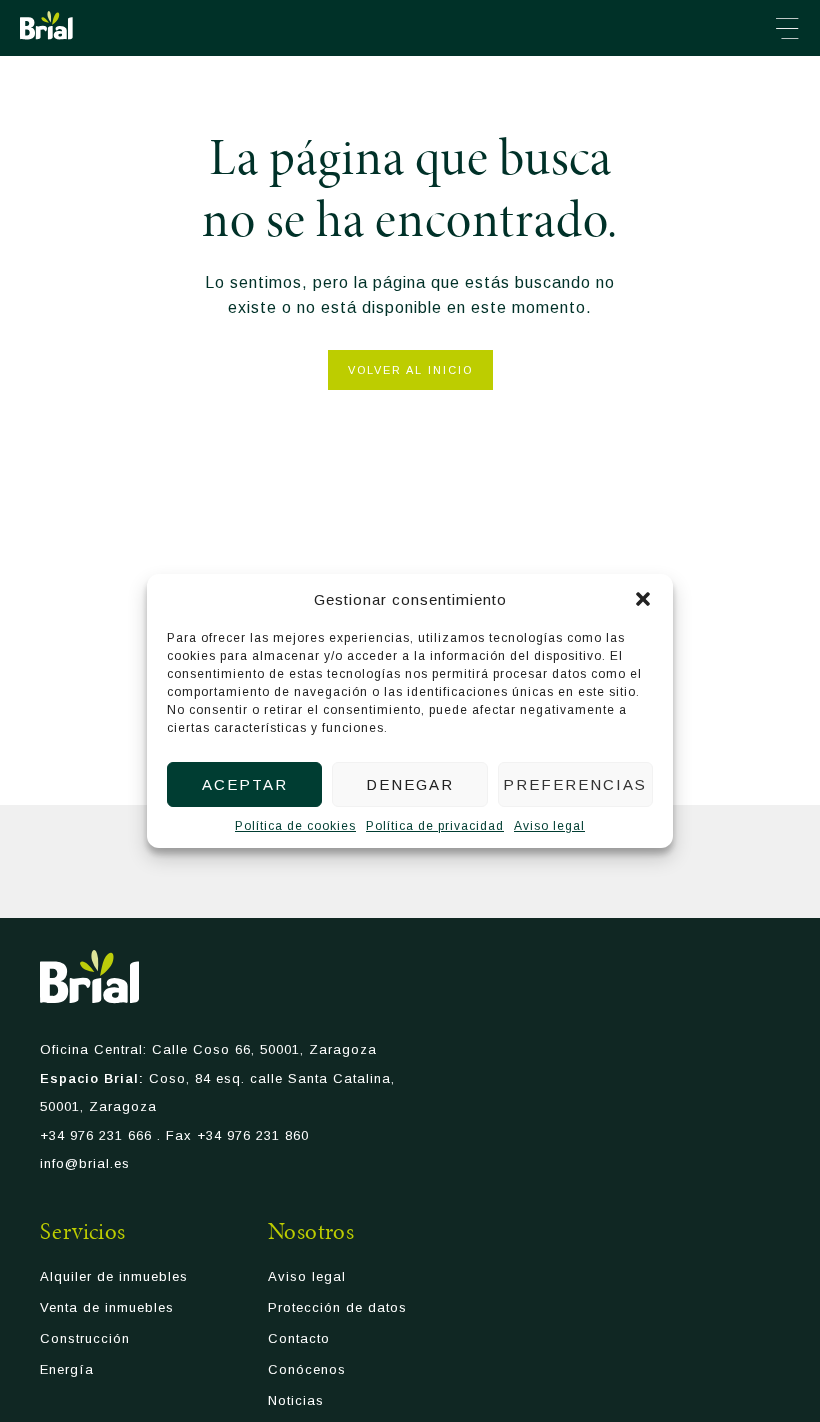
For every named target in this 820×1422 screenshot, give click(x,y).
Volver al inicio (410, 370)
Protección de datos (337, 1307)
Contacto (299, 1338)
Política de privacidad (435, 826)
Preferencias (575, 784)
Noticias (296, 1400)
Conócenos (307, 1369)
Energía (67, 1369)
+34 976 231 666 (96, 1135)
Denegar (410, 784)
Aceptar (245, 784)
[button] (643, 599)
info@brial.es (85, 1163)
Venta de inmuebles (107, 1307)
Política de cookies (295, 826)
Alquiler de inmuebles (114, 1276)
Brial (46, 25)
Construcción (85, 1338)
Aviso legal (549, 826)
